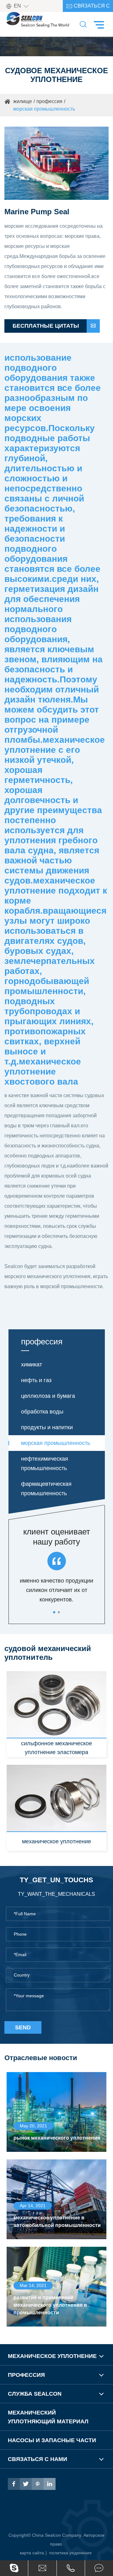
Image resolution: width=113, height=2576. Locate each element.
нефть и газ (36, 1380)
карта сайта (32, 2553)
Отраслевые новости (41, 2058)
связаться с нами (88, 7)
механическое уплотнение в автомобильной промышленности (57, 2221)
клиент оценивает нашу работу (57, 1537)
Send (23, 2027)
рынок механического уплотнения (57, 2138)
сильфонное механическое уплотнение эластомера (56, 1748)
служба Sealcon (35, 2394)
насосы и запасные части (52, 2440)
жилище (23, 101)
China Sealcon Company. (58, 2535)
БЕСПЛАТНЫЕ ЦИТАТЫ (54, 326)
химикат (32, 1365)
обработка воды (42, 1412)
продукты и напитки (47, 1427)
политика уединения (70, 2553)
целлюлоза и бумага (48, 1396)
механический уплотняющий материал (48, 2417)
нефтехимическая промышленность (45, 1463)
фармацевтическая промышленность (46, 1489)
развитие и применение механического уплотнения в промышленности (50, 2305)
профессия (49, 101)
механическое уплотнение (56, 1841)
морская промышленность (44, 109)
